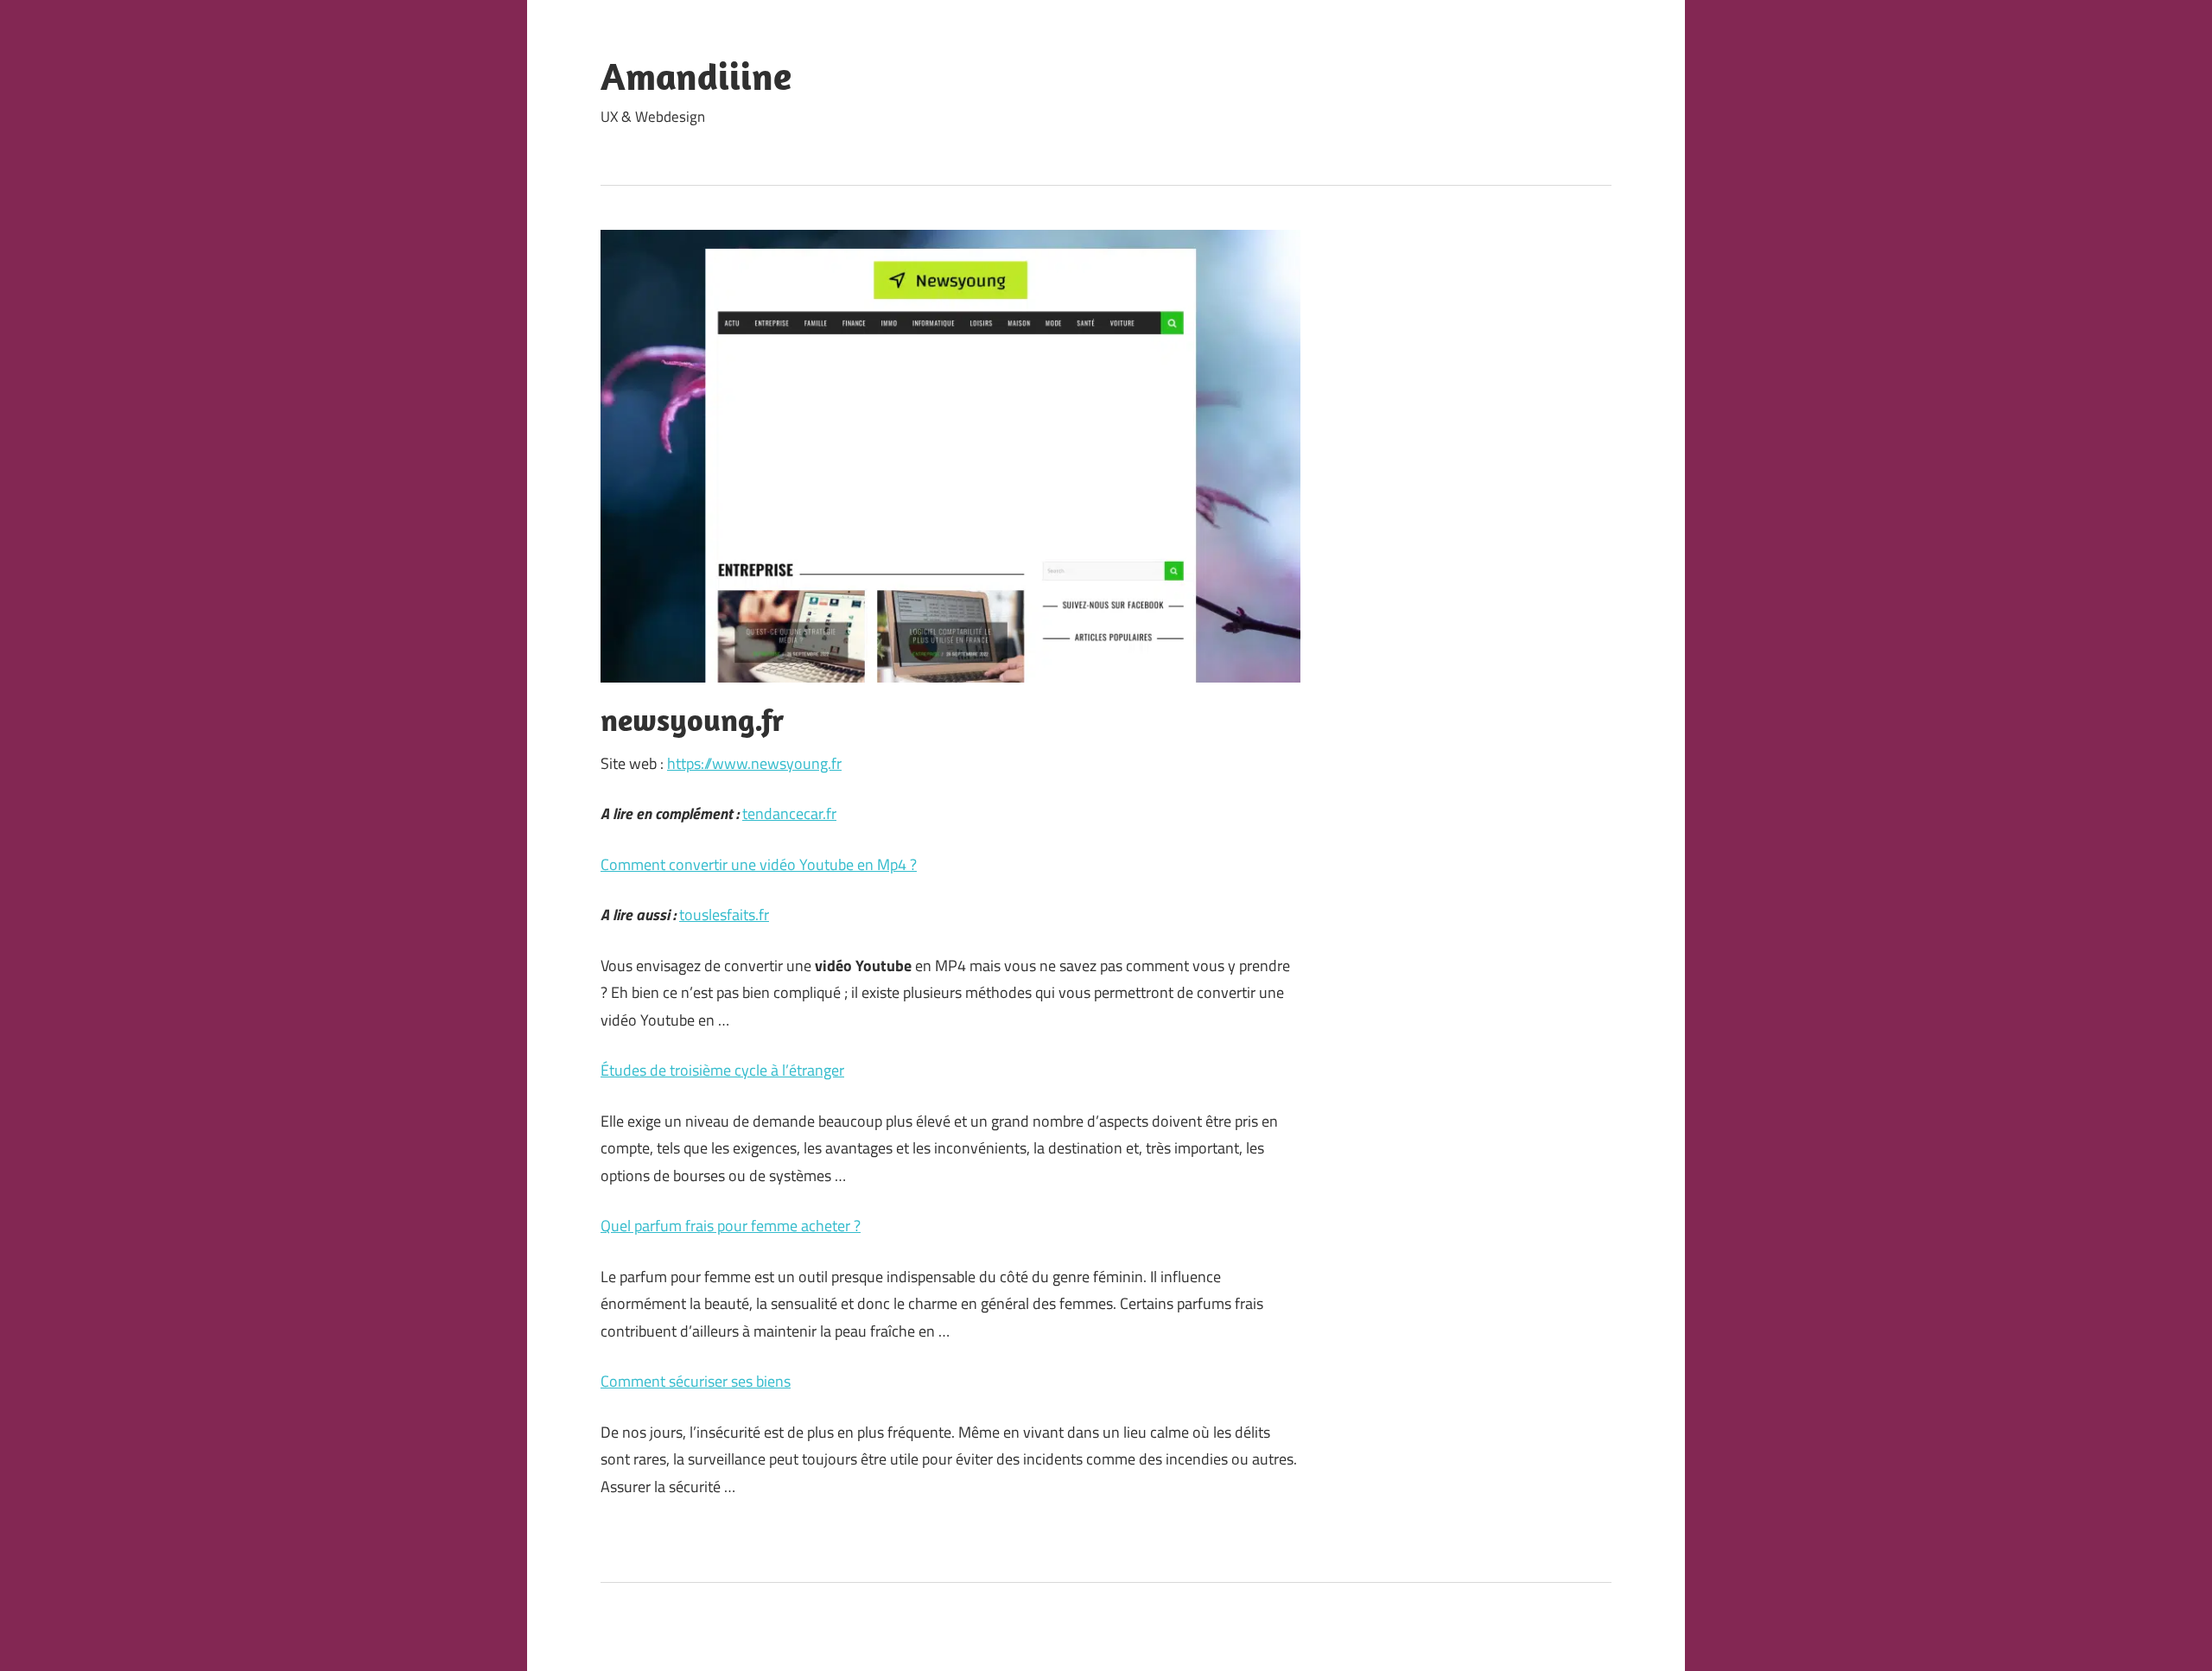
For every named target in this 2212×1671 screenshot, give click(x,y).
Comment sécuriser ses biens (696, 1381)
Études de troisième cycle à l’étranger (722, 1070)
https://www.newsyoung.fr (754, 763)
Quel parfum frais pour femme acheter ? (731, 1226)
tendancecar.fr (789, 813)
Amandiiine (696, 76)
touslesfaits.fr (724, 915)
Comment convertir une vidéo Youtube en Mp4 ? (759, 864)
